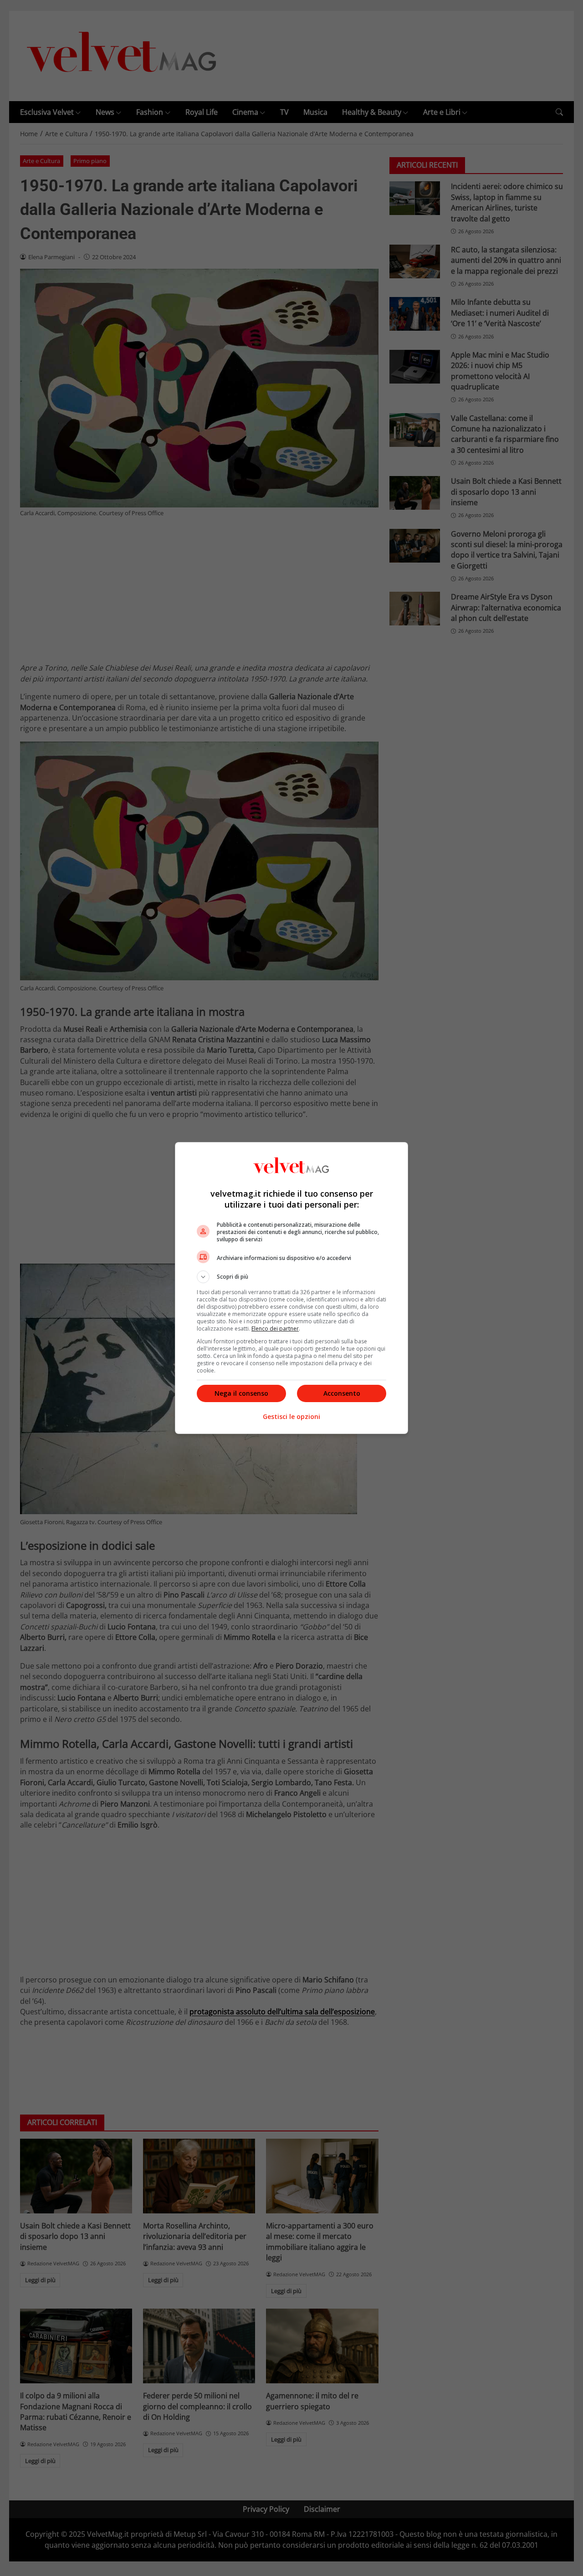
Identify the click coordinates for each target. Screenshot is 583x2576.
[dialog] (291, 1288)
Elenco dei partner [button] (275, 1329)
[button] (291, 1277)
